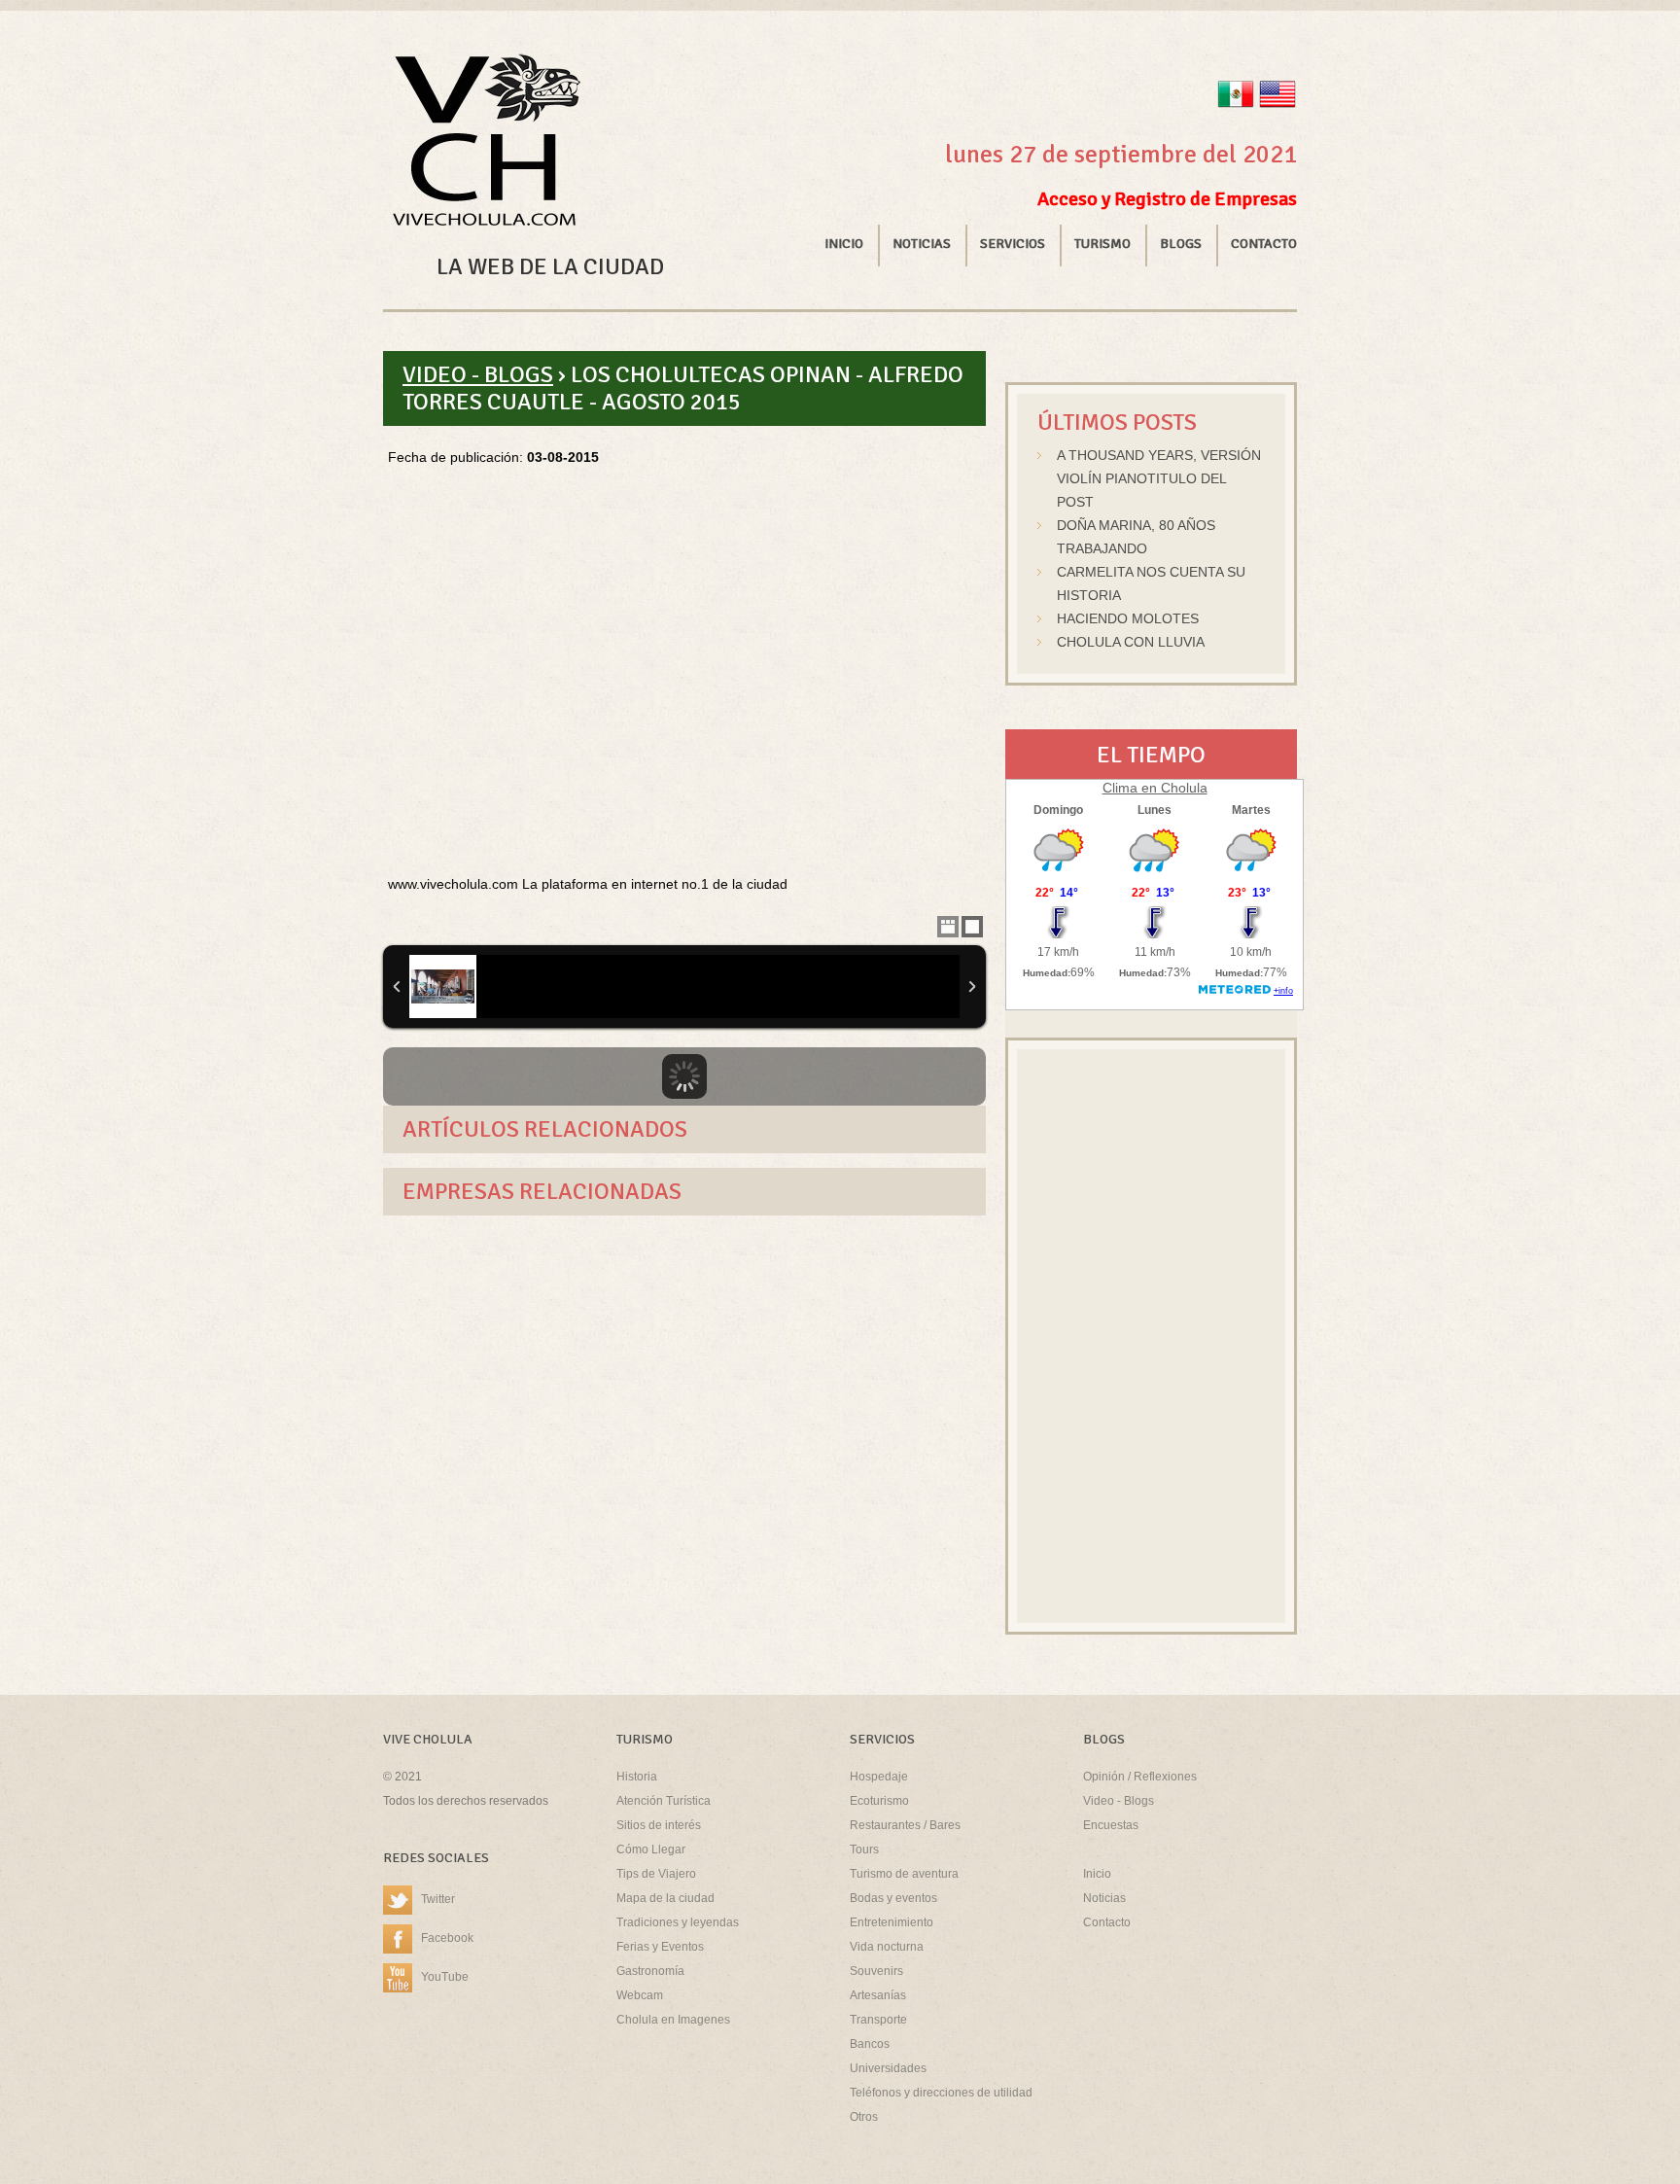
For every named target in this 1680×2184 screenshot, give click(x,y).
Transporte (878, 2020)
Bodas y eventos (893, 1898)
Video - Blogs (478, 374)
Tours (864, 1849)
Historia (637, 1777)
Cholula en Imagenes (673, 2020)
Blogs (1181, 244)
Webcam (640, 1995)
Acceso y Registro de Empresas (1167, 199)
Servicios (1013, 244)
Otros (864, 2117)
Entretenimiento (892, 1922)
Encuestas (1111, 1825)
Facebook (447, 1938)
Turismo (1102, 244)
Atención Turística (664, 1801)
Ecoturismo (879, 1801)
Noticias (922, 244)
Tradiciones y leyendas (678, 1922)
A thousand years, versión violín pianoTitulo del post (1159, 478)
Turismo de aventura (904, 1874)
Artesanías (878, 1995)
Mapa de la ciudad (665, 1898)
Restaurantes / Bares (905, 1825)
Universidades (888, 2068)
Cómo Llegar (651, 1849)
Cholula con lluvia (1131, 642)
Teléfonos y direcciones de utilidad (941, 2093)
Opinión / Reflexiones (1140, 1777)
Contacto (1264, 244)
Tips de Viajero (656, 1874)
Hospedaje (879, 1777)
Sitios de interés (659, 1825)
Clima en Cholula (1155, 788)
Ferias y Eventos (660, 1947)
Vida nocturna (887, 1947)
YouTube (445, 1977)
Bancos (870, 2044)
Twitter (438, 1899)
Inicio (844, 244)
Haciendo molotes (1128, 618)
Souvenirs (876, 1971)
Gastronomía (650, 1971)
